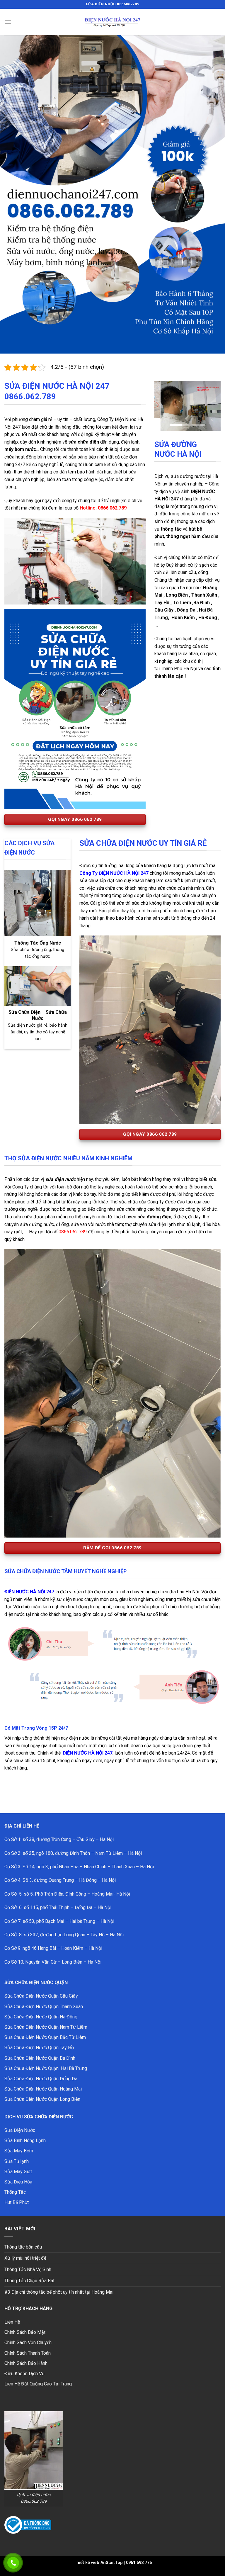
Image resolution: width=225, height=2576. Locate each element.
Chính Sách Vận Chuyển (28, 2342)
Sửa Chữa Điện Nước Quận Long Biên (42, 2099)
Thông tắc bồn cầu (23, 2247)
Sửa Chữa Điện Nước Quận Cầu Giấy (41, 1996)
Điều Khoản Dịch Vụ (24, 2374)
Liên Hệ (12, 2322)
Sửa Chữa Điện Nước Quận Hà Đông (41, 2017)
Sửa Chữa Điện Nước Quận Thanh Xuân (44, 2007)
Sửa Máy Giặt (18, 2172)
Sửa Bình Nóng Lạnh (25, 2141)
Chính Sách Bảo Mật (25, 2332)
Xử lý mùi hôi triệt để (25, 2258)
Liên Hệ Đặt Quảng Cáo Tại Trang (38, 2384)
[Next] (212, 400)
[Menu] (8, 22)
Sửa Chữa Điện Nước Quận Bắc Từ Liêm (45, 2037)
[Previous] (163, 400)
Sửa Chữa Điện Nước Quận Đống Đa (41, 2079)
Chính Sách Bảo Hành (26, 2363)
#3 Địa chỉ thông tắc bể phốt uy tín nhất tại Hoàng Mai (59, 2292)
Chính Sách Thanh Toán (28, 2353)
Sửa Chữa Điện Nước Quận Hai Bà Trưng (46, 2068)
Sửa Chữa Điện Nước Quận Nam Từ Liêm (46, 2027)
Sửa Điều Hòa (18, 2182)
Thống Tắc (15, 2192)
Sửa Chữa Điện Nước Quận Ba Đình (40, 2058)
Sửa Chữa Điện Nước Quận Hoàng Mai (43, 2089)
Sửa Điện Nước (20, 2130)
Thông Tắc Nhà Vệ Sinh (28, 2270)
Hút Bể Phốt (17, 2202)
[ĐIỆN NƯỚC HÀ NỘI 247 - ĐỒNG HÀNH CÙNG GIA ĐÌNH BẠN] (112, 22)
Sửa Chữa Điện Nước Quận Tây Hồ (39, 2048)
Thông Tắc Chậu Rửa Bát (29, 2281)
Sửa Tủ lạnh (17, 2161)
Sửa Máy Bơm (19, 2151)
